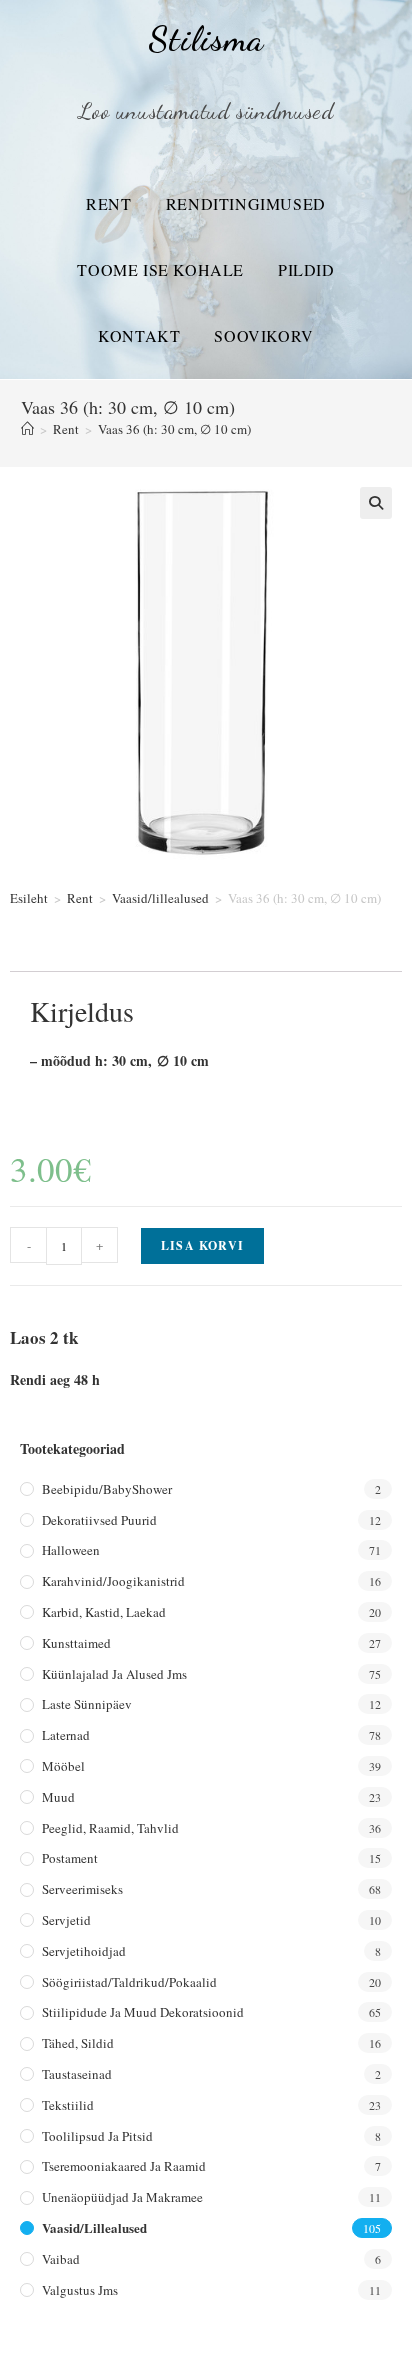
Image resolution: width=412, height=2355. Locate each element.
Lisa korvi (202, 1245)
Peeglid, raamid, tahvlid (110, 1828)
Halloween (71, 1550)
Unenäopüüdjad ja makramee (122, 2197)
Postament (70, 1858)
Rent (108, 203)
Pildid (306, 269)
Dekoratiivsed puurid (99, 1520)
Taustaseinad (77, 2074)
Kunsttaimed (76, 1643)
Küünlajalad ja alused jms (114, 1674)
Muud (58, 1797)
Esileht (29, 898)
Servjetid (66, 1920)
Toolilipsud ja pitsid (97, 2136)
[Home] (27, 429)
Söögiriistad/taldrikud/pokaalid (129, 1982)
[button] (376, 503)
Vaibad (61, 2259)
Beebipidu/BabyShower (107, 1489)
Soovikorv (263, 335)
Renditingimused (246, 203)
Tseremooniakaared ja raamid (124, 2166)
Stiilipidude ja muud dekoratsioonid (143, 2012)
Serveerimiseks (82, 1889)
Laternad (66, 1735)
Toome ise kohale (160, 269)
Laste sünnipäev (87, 1704)
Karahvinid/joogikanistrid (113, 1581)
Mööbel (63, 1766)
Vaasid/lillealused (160, 898)
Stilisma (205, 39)
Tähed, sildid (78, 2043)
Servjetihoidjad (84, 1951)
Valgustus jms (80, 2290)
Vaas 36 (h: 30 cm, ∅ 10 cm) (174, 429)
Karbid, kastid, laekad (104, 1612)
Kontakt (139, 335)
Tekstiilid (68, 2105)
